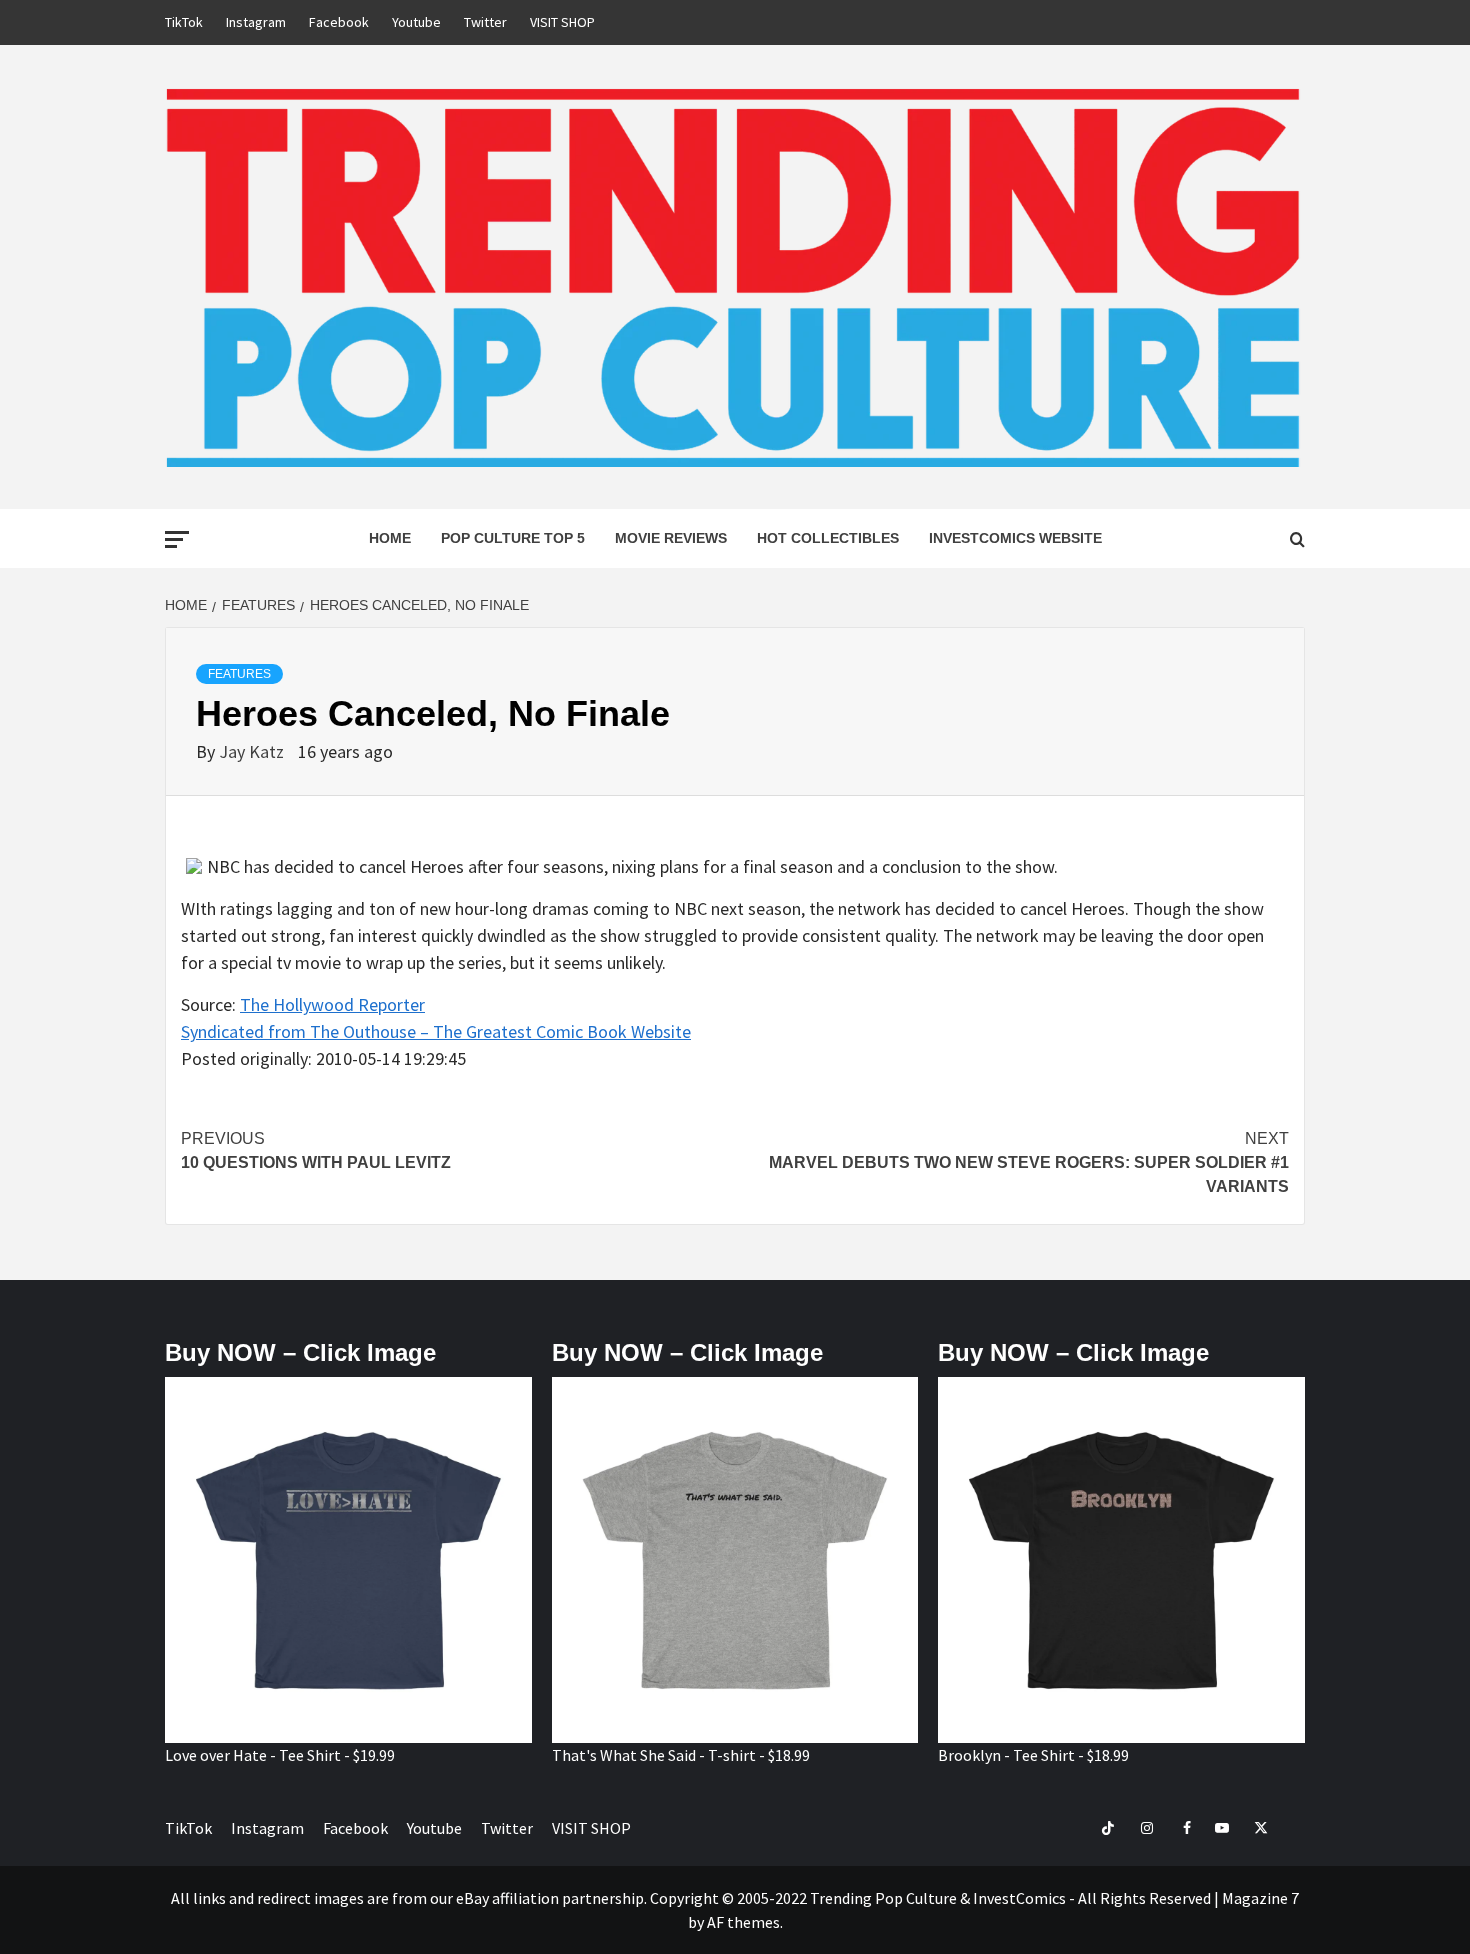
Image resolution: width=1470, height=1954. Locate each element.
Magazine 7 (1260, 1898)
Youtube (416, 22)
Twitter (485, 22)
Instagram (256, 22)
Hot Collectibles (828, 538)
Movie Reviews (671, 538)
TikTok (184, 22)
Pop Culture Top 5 (513, 538)
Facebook (339, 22)
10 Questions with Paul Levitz (316, 1150)
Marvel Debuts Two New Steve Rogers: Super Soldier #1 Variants (1029, 1162)
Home (390, 538)
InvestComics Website (1015, 538)
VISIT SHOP (562, 22)
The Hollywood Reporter (332, 1004)
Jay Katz (253, 751)
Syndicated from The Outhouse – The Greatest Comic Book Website (436, 1031)
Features (239, 674)
